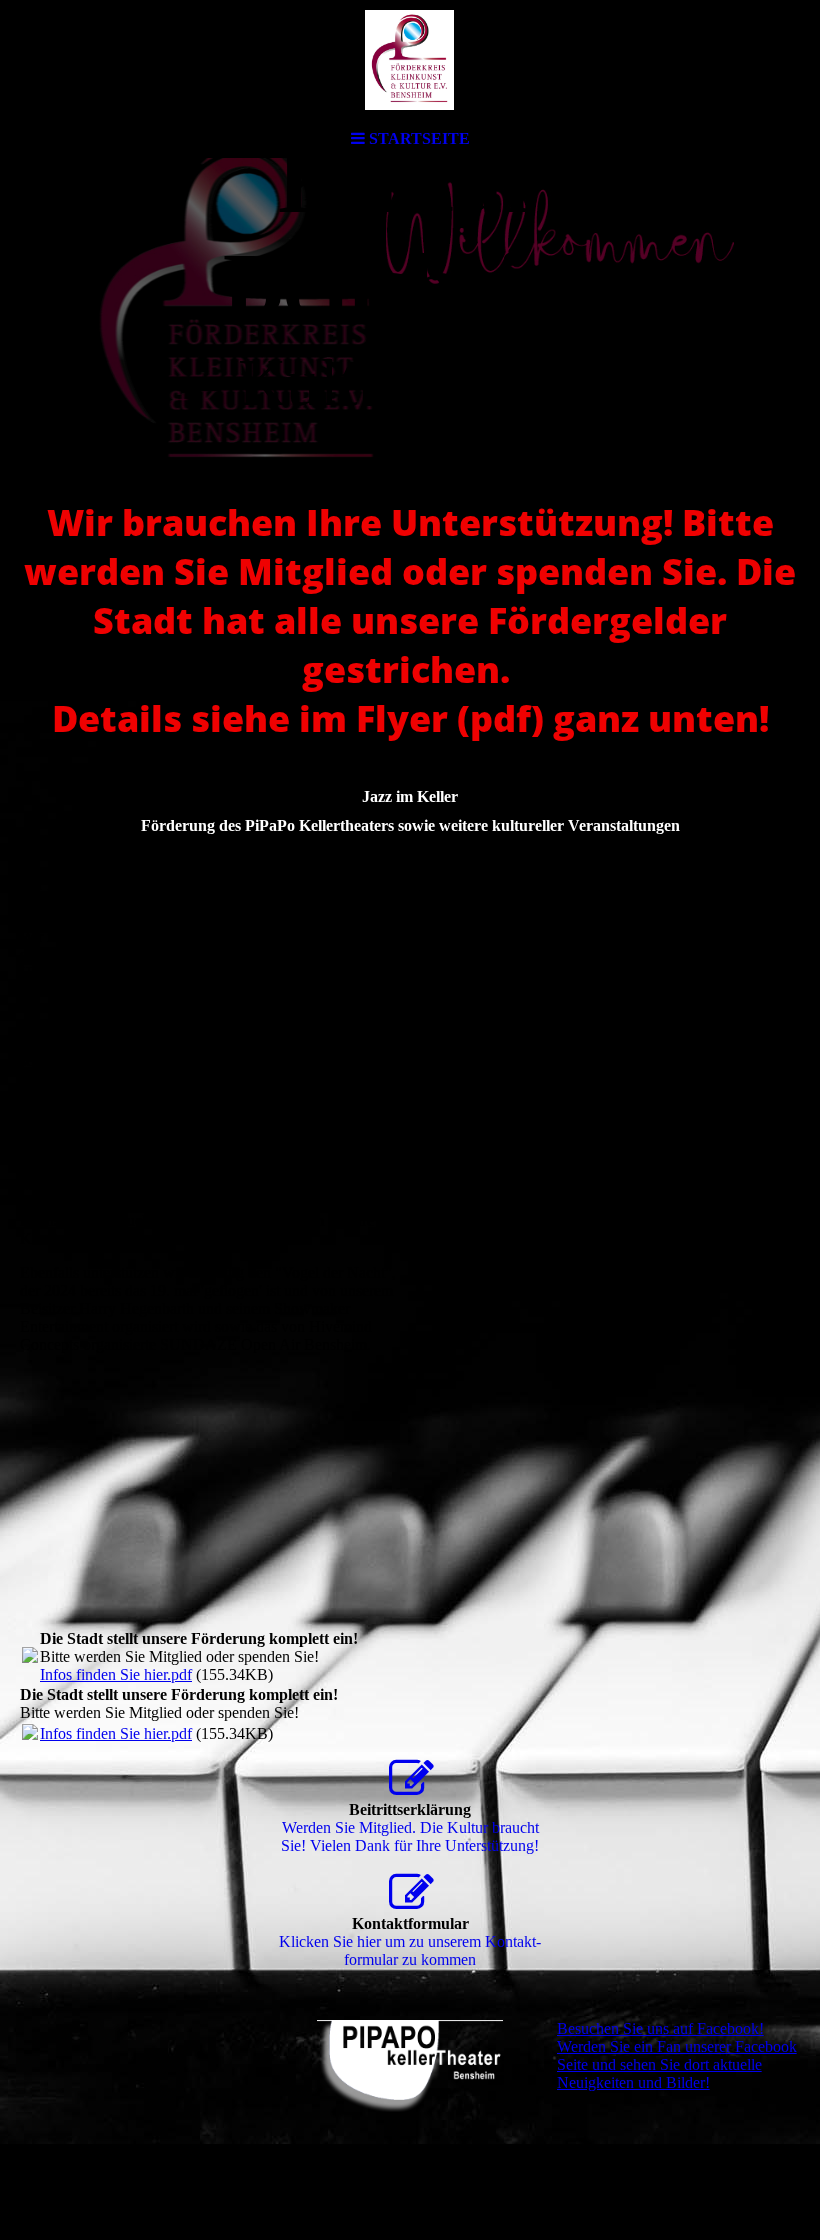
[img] (410, 60)
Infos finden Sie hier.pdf (116, 1674)
